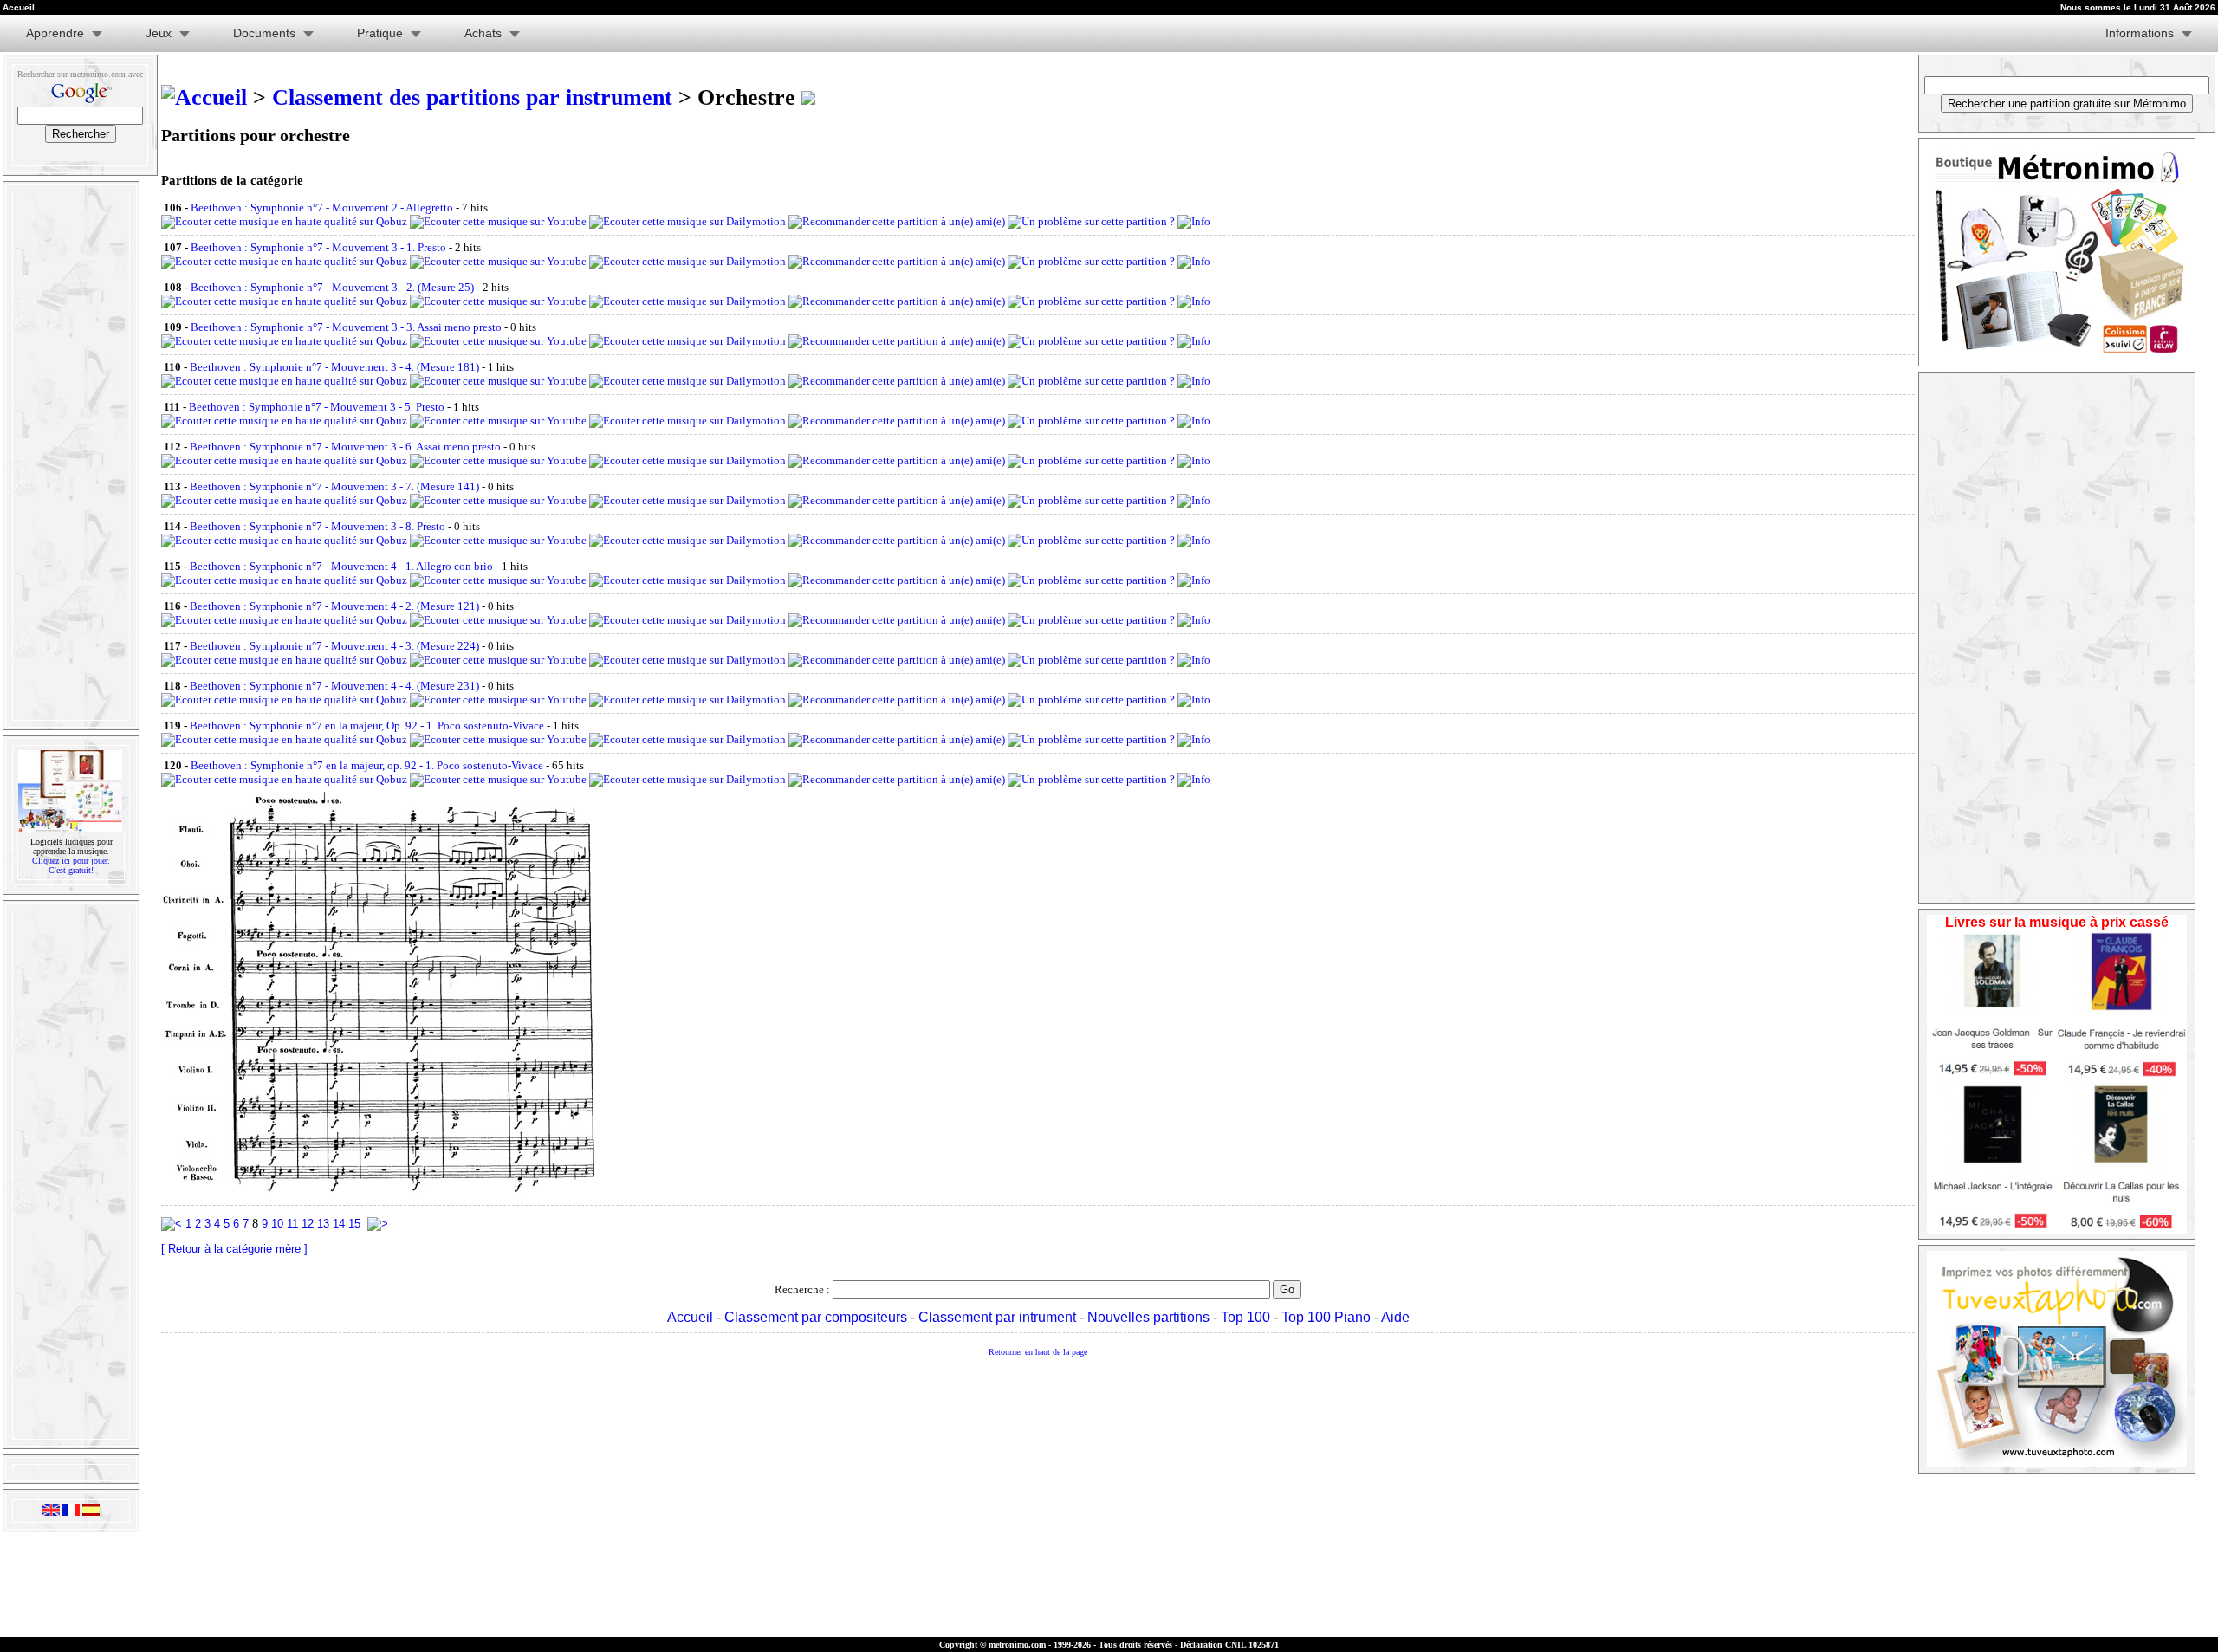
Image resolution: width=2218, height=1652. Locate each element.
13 (323, 1224)
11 (292, 1224)
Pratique (380, 33)
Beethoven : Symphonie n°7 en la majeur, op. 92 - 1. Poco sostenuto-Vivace (367, 765)
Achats (483, 33)
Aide (1395, 1317)
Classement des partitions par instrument (472, 97)
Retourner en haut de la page (1038, 1352)
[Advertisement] (69, 456)
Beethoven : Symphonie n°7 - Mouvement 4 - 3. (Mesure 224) (334, 646)
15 (354, 1224)
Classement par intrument (997, 1317)
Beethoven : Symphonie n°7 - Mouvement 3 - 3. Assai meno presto (346, 327)
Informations (2140, 33)
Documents (264, 33)
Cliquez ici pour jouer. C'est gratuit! (71, 865)
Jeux (159, 33)
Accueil (690, 1317)
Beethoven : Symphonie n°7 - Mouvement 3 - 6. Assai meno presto (345, 447)
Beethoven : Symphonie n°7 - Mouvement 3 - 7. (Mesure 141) (334, 486)
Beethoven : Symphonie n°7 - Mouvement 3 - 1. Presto (318, 247)
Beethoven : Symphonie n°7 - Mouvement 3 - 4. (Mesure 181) (334, 367)
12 (308, 1224)
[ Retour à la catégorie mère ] (234, 1249)
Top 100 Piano (1326, 1317)
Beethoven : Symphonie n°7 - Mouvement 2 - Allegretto (322, 207)
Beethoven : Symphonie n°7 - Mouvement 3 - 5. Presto (317, 407)
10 (277, 1224)
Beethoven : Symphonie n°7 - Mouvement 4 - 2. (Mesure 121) (334, 606)
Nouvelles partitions (1148, 1317)
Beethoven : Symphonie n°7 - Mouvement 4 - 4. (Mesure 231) (334, 686)
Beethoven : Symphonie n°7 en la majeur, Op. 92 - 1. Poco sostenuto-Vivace (367, 726)
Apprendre (55, 33)
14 (339, 1224)
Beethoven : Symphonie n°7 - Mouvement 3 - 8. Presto (318, 526)
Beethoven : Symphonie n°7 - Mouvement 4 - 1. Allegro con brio (341, 566)
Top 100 (1245, 1317)
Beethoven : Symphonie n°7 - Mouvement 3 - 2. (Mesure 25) (332, 287)
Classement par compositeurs (816, 1317)
